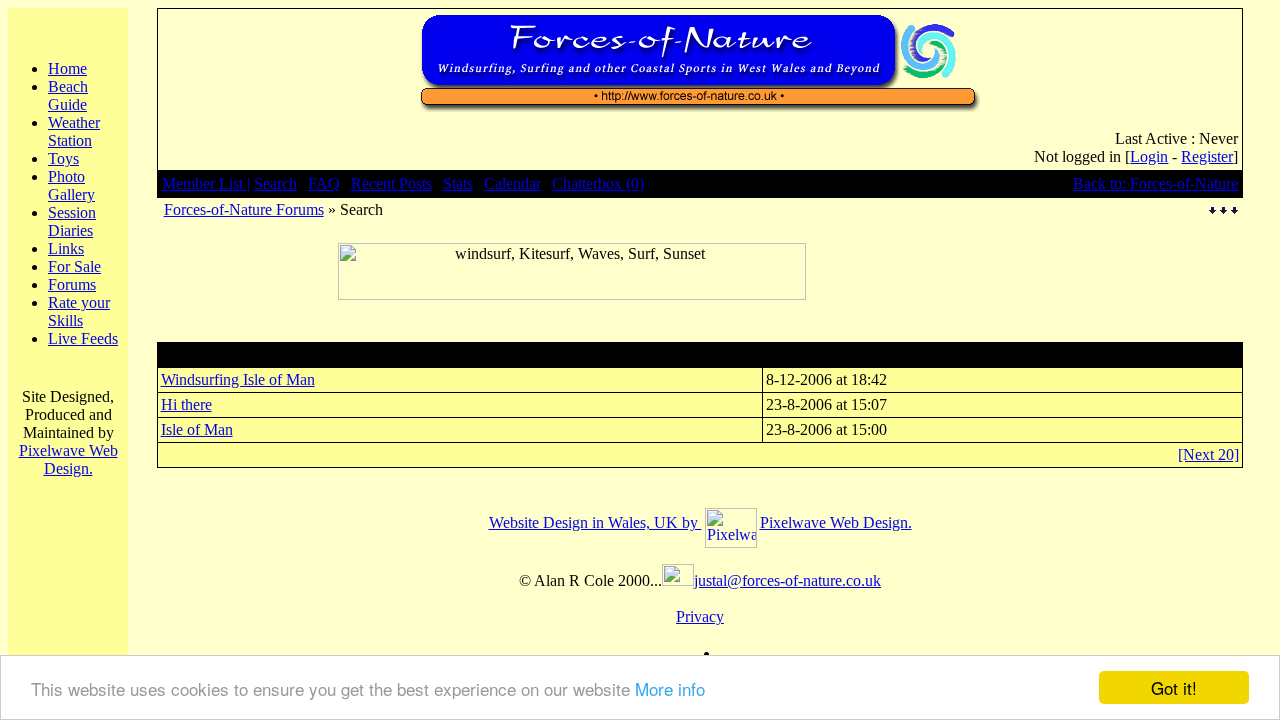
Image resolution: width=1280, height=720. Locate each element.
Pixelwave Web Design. (68, 459)
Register (1207, 156)
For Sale (74, 266)
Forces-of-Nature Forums (244, 209)
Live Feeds (83, 338)
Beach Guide (68, 95)
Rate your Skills (79, 311)
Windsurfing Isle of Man (238, 379)
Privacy (700, 616)
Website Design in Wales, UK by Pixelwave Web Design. (700, 522)
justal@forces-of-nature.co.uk (787, 580)
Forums (72, 284)
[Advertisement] (572, 307)
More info (670, 688)
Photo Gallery (71, 185)
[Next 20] (1208, 454)
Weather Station (74, 131)
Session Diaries (72, 221)
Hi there (186, 404)
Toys (63, 158)
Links (66, 248)
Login (1149, 156)
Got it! (1174, 687)
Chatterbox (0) (598, 183)
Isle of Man (197, 429)
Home (67, 68)
